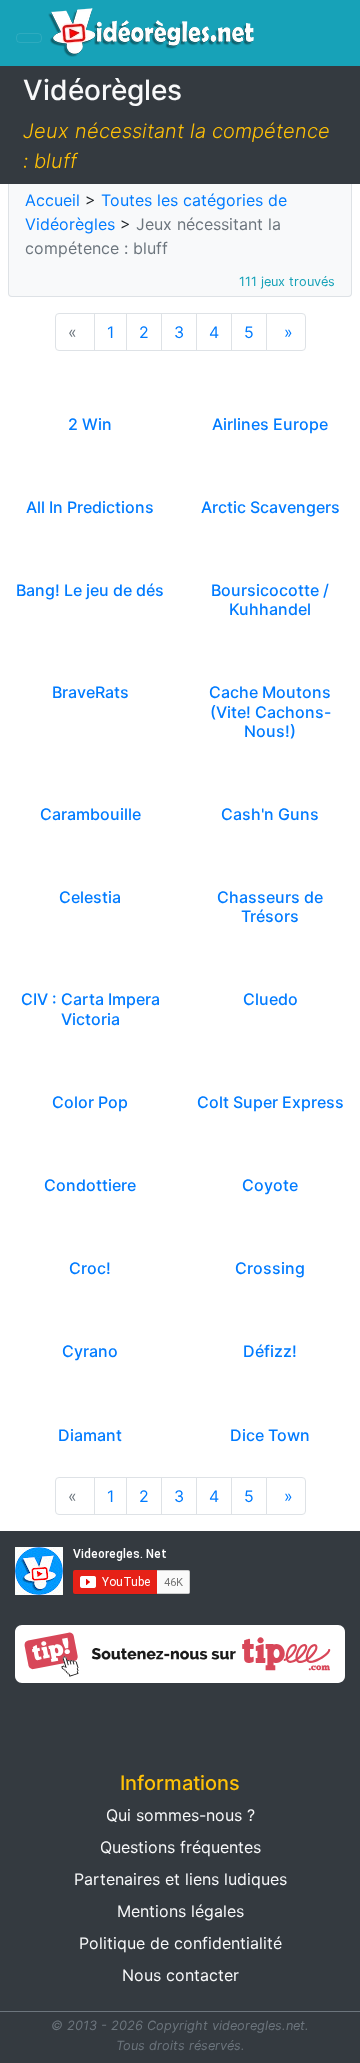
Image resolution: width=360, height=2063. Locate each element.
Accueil (52, 200)
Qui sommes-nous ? (180, 1815)
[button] (90, 1721)
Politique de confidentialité (180, 1943)
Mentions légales (180, 1911)
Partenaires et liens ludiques (180, 1879)
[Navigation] (29, 38)
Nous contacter (180, 1975)
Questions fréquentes (180, 1847)
